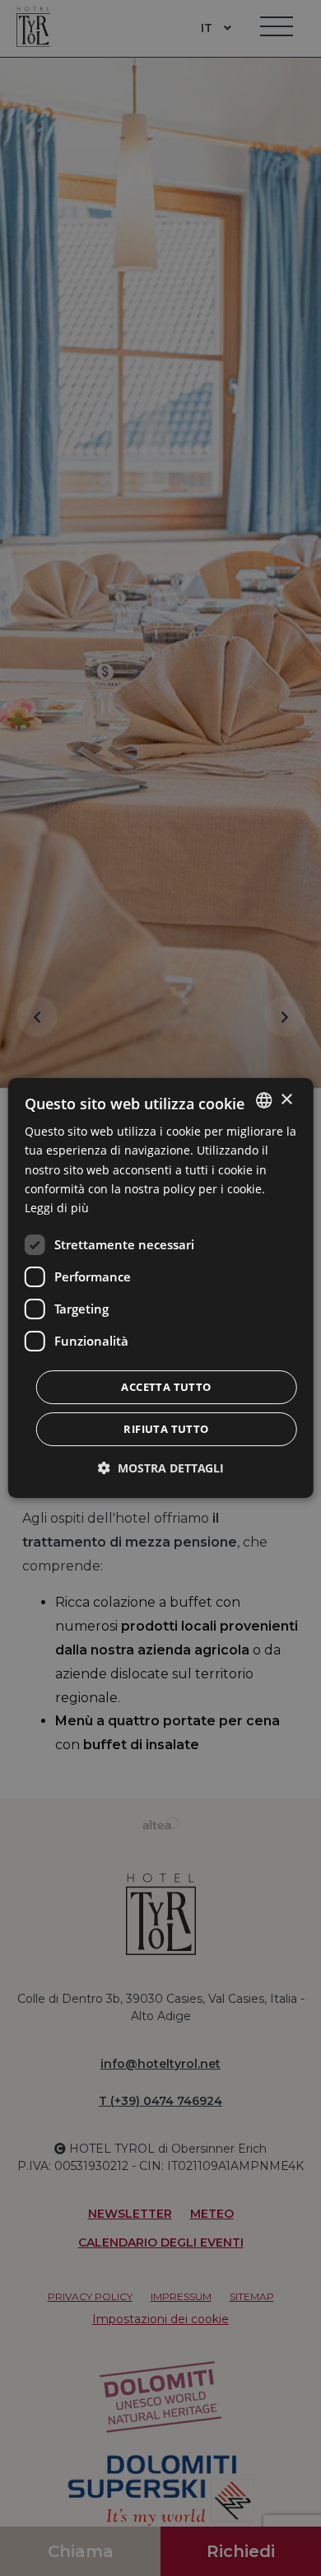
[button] (161, 1468)
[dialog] (161, 1288)
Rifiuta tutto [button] (166, 1429)
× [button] (286, 1100)
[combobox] (263, 1100)
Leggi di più (57, 1208)
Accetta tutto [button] (166, 1387)
